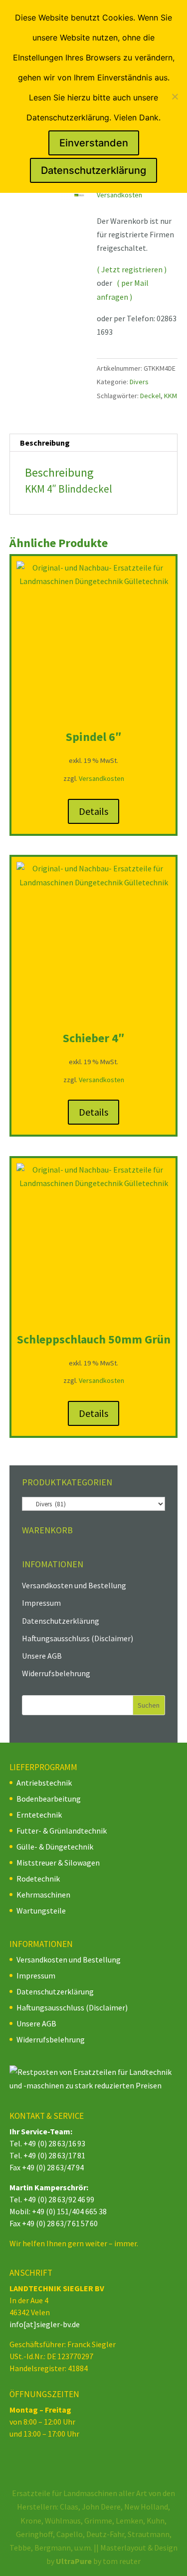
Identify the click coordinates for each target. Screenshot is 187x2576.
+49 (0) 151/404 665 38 (69, 2211)
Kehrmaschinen (43, 1895)
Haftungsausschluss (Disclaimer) (78, 1638)
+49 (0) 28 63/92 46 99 (59, 2199)
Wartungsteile (41, 1911)
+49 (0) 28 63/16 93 (54, 2143)
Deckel (150, 396)
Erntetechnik (39, 1815)
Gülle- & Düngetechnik (55, 1847)
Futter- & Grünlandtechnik (62, 1831)
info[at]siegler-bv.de (45, 2324)
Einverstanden (94, 143)
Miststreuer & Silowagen (58, 1863)
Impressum (41, 1603)
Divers (139, 382)
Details (93, 811)
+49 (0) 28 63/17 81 (54, 2155)
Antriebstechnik (44, 1783)
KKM (171, 396)
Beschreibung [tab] (45, 443)
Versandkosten (119, 195)
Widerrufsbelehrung (56, 1673)
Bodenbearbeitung (49, 1799)
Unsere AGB (42, 1656)
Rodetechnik (38, 1879)
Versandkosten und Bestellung (74, 1585)
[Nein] (175, 96)
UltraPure (75, 2561)
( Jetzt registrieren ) (132, 269)
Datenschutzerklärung (61, 1621)
